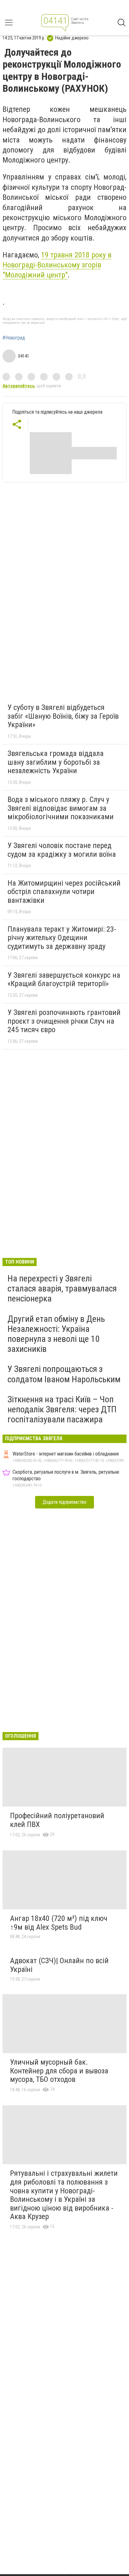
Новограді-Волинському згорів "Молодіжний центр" (57, 265)
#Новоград (14, 338)
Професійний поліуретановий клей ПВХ (57, 1820)
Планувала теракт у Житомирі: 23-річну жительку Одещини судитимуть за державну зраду (62, 938)
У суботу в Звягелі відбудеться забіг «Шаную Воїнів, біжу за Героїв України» (63, 716)
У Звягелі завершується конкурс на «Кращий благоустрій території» (64, 980)
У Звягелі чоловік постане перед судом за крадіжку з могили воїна (62, 850)
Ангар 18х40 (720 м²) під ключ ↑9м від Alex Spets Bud (59, 1923)
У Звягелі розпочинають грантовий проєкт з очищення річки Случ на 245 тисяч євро (64, 1021)
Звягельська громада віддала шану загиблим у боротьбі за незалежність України (56, 762)
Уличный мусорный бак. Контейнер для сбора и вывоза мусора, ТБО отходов (59, 2071)
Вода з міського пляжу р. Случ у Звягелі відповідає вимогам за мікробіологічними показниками (61, 808)
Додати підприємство (64, 1502)
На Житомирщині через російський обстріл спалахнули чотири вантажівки (64, 892)
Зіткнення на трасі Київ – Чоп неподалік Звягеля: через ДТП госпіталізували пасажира (62, 1409)
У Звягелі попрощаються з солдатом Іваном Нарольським (64, 1374)
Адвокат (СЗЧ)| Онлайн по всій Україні (59, 1965)
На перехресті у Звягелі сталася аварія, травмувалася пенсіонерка (62, 1288)
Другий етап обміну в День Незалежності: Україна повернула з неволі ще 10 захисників (56, 1334)
